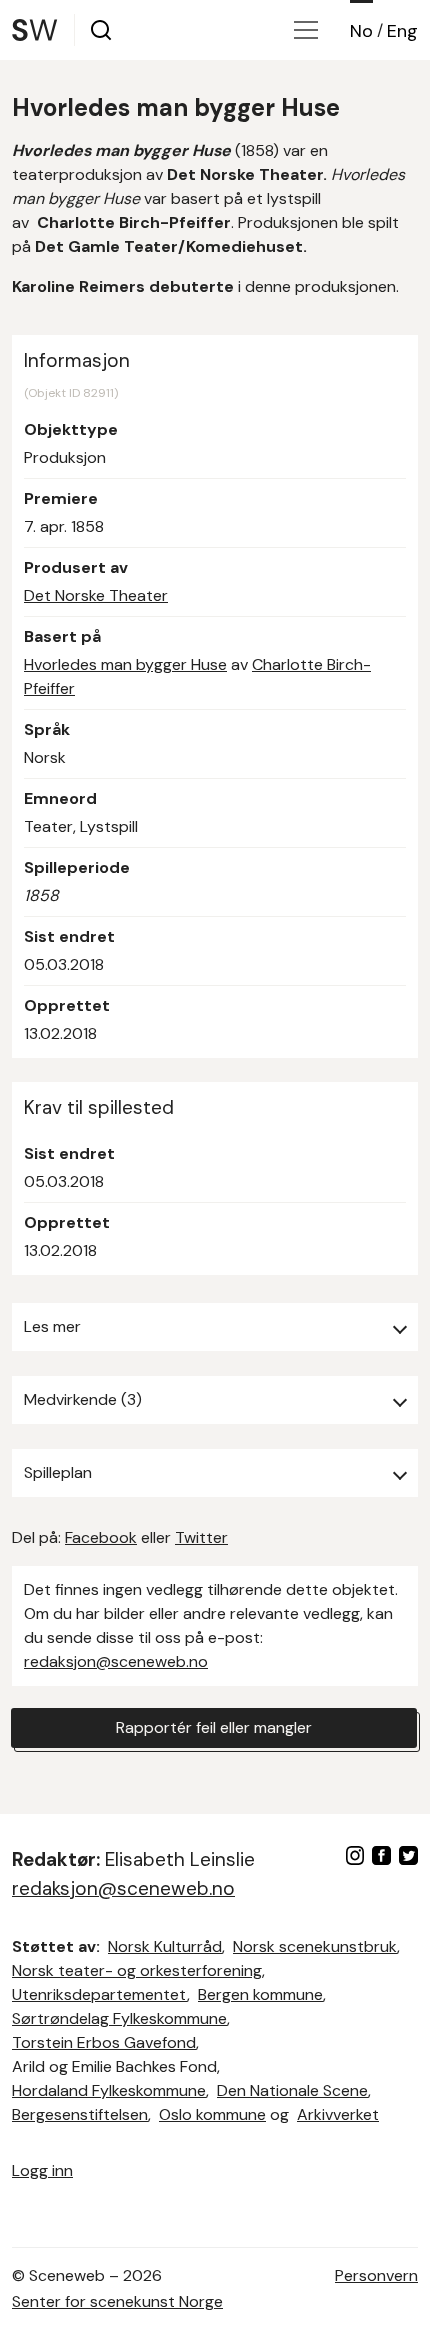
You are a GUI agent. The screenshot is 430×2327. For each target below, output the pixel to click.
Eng (402, 31)
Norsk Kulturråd (165, 1946)
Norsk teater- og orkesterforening (137, 1970)
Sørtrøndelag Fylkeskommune (119, 2018)
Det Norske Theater (96, 595)
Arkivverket (338, 2114)
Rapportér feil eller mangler (214, 1727)
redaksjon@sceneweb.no (116, 1661)
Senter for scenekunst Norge (117, 2301)
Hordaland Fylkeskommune (109, 2090)
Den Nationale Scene (292, 2090)
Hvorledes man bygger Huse (125, 664)
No (361, 31)
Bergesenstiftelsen (80, 2114)
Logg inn (42, 2170)
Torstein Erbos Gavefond (104, 2042)
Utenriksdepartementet (99, 1994)
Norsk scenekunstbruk (315, 1946)
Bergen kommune (260, 1994)
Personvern (376, 2275)
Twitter (201, 1537)
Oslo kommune (212, 2114)
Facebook (101, 1537)
